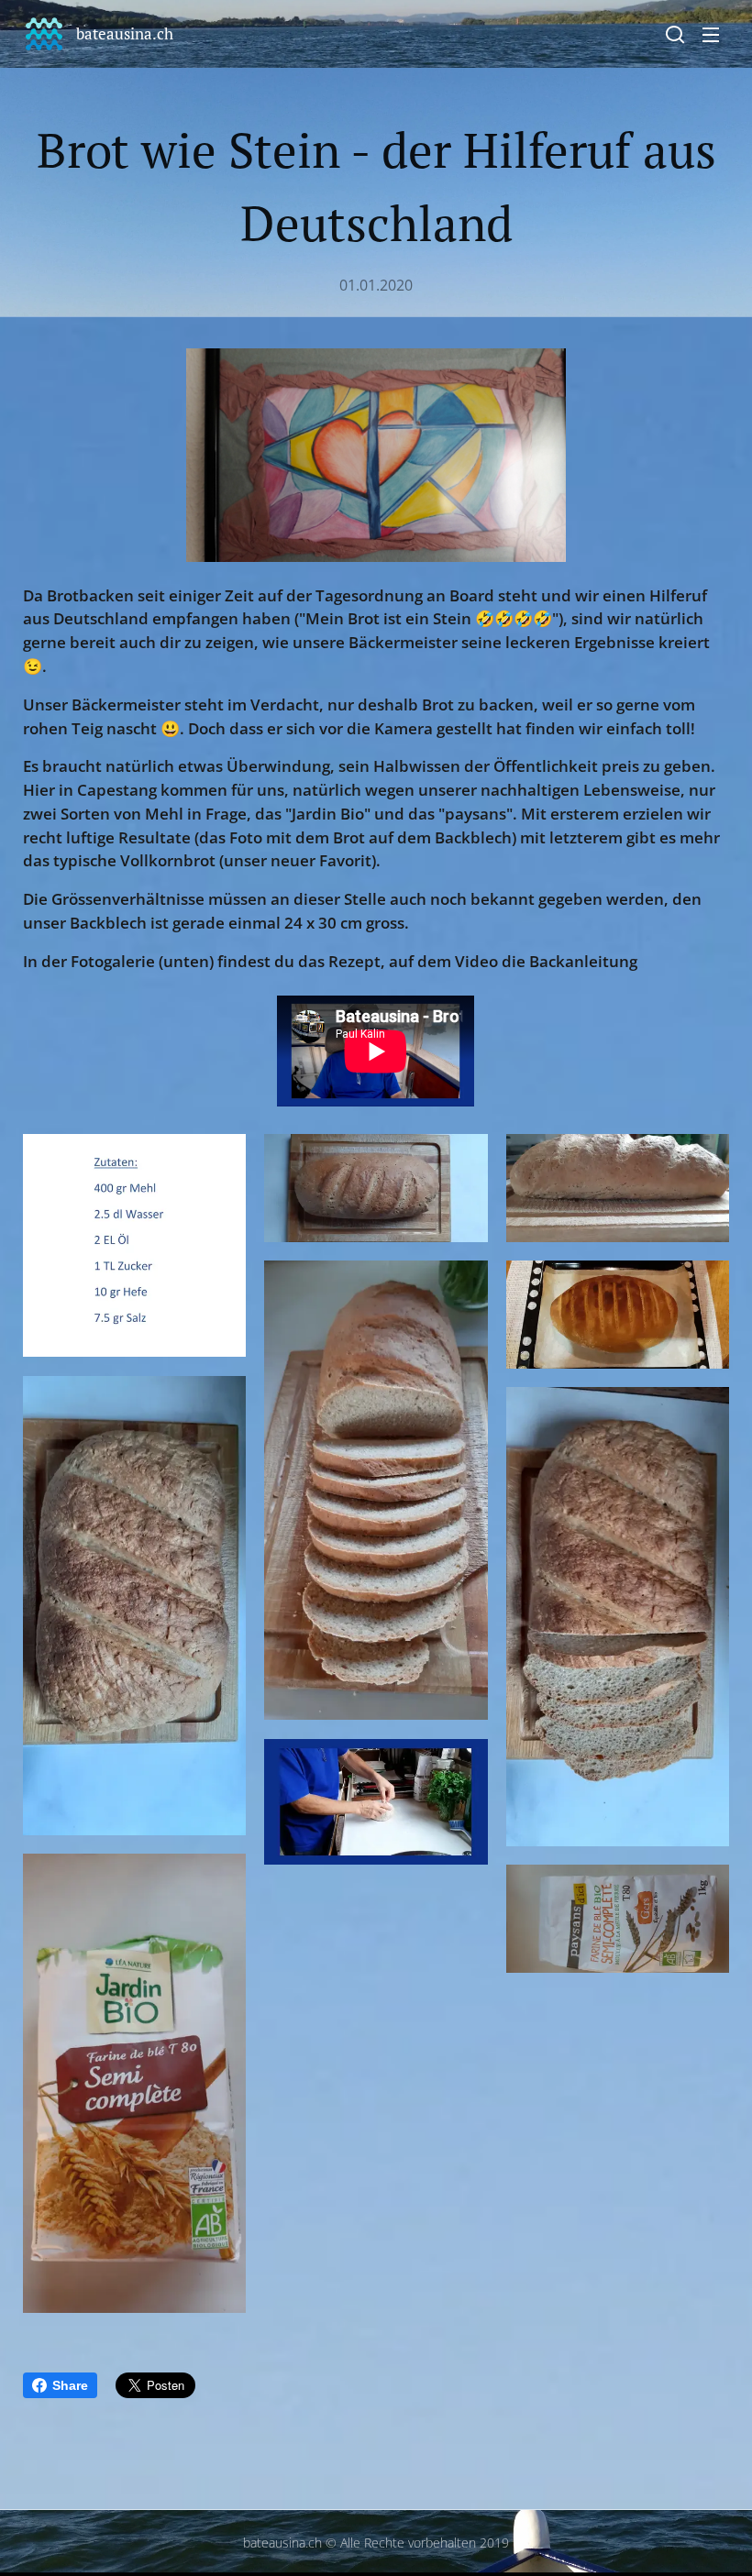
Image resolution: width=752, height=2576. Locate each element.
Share (70, 2385)
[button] (675, 34)
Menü (711, 34)
